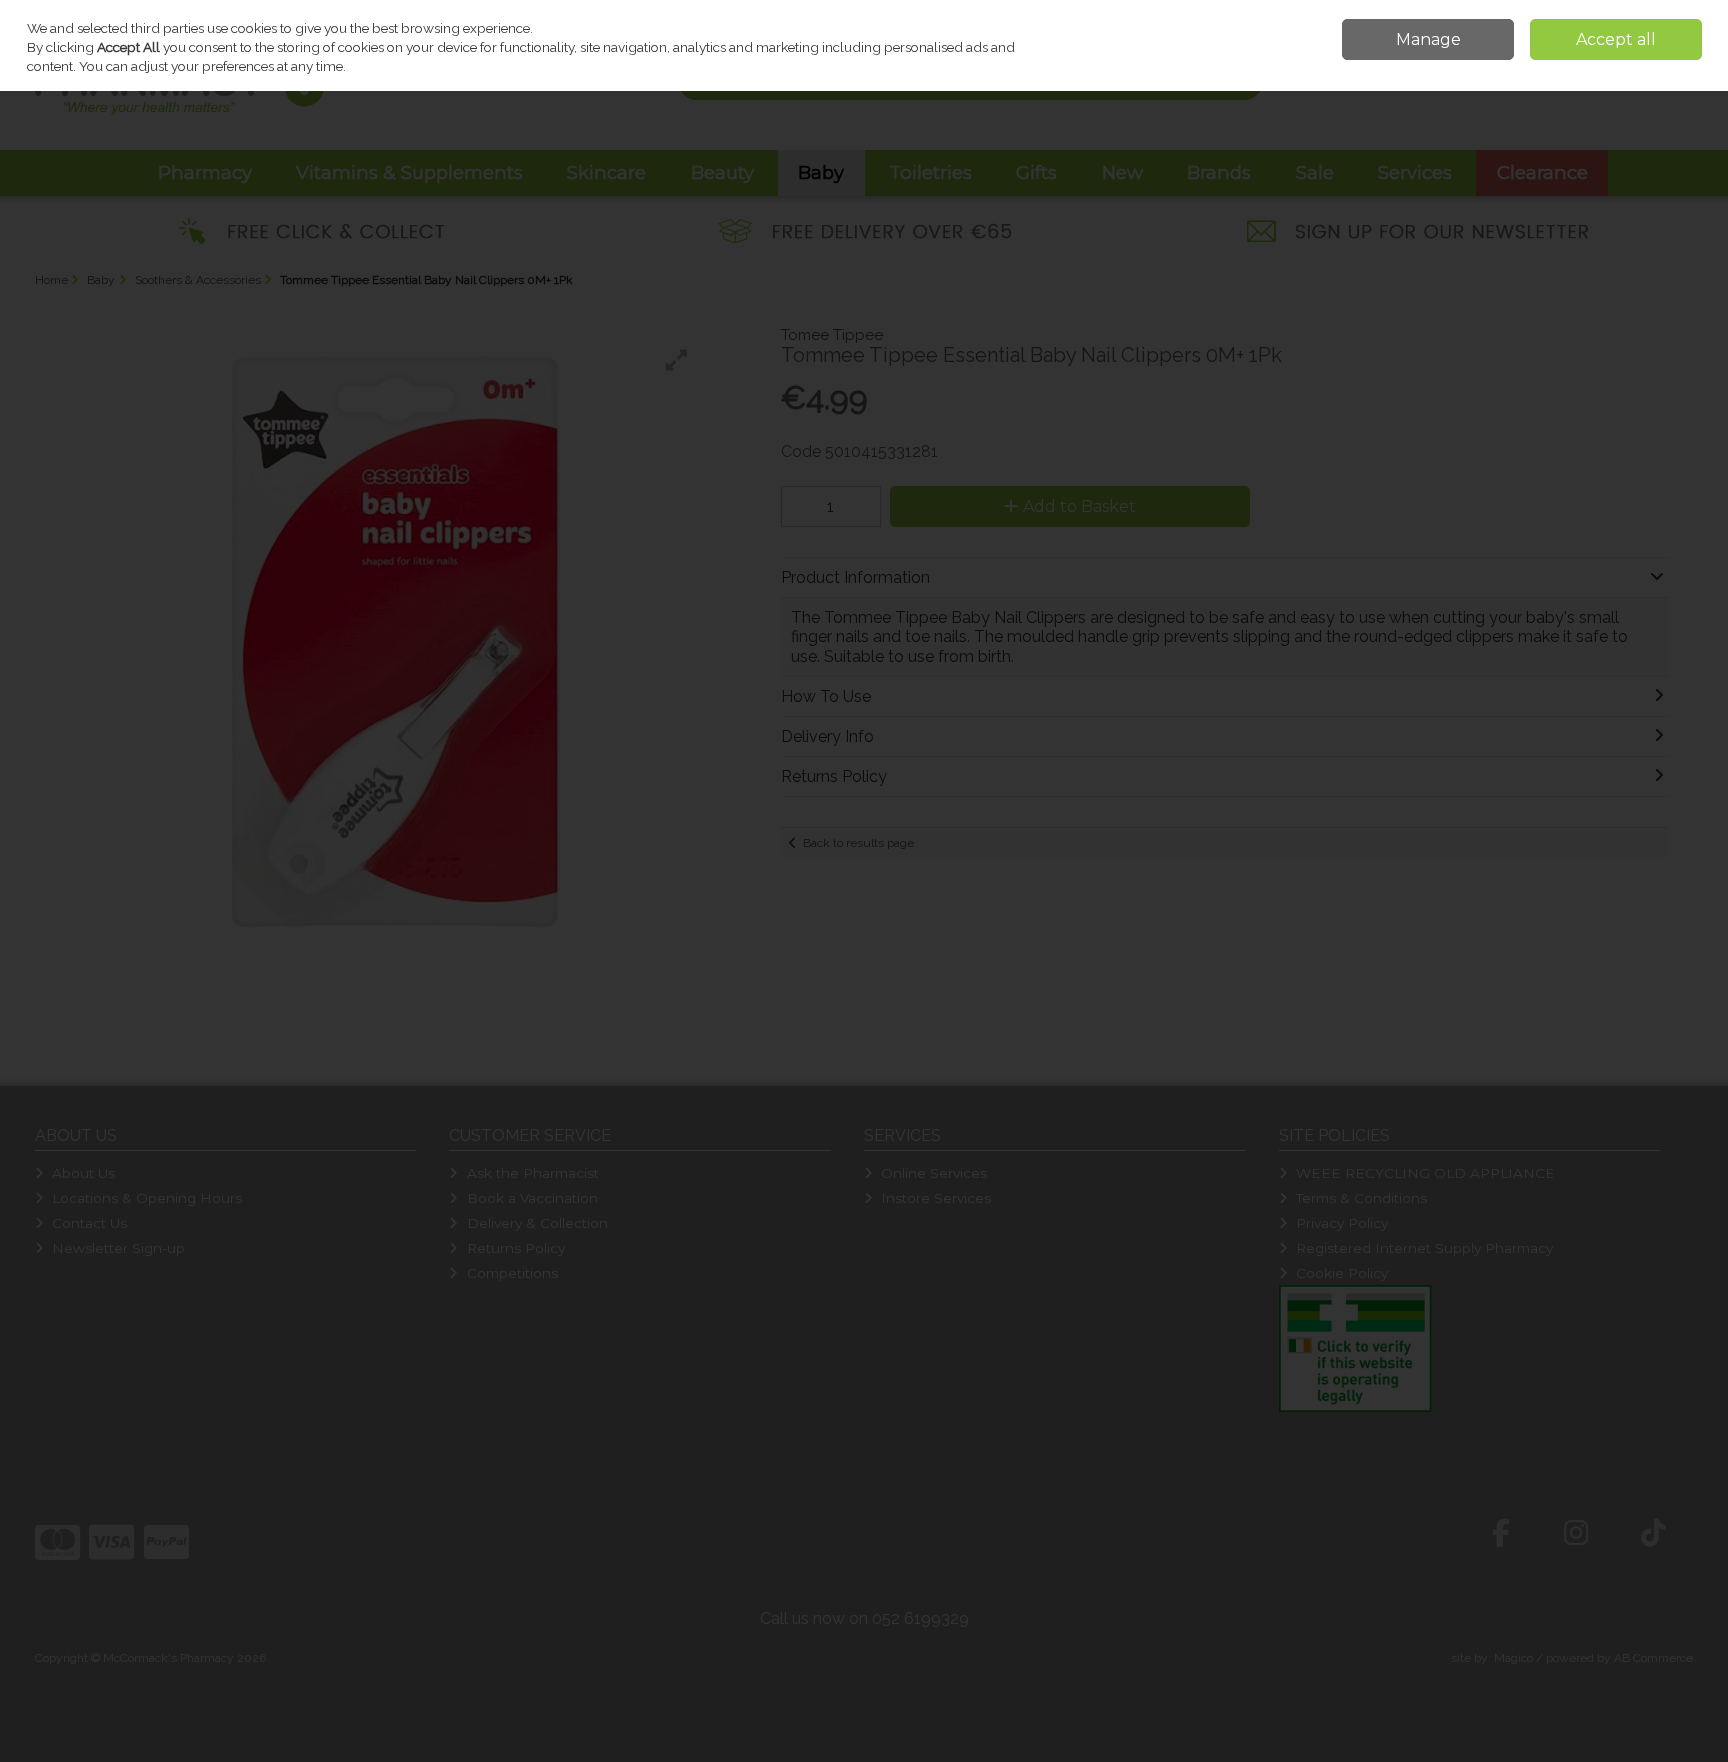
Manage (1428, 39)
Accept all (1616, 39)
